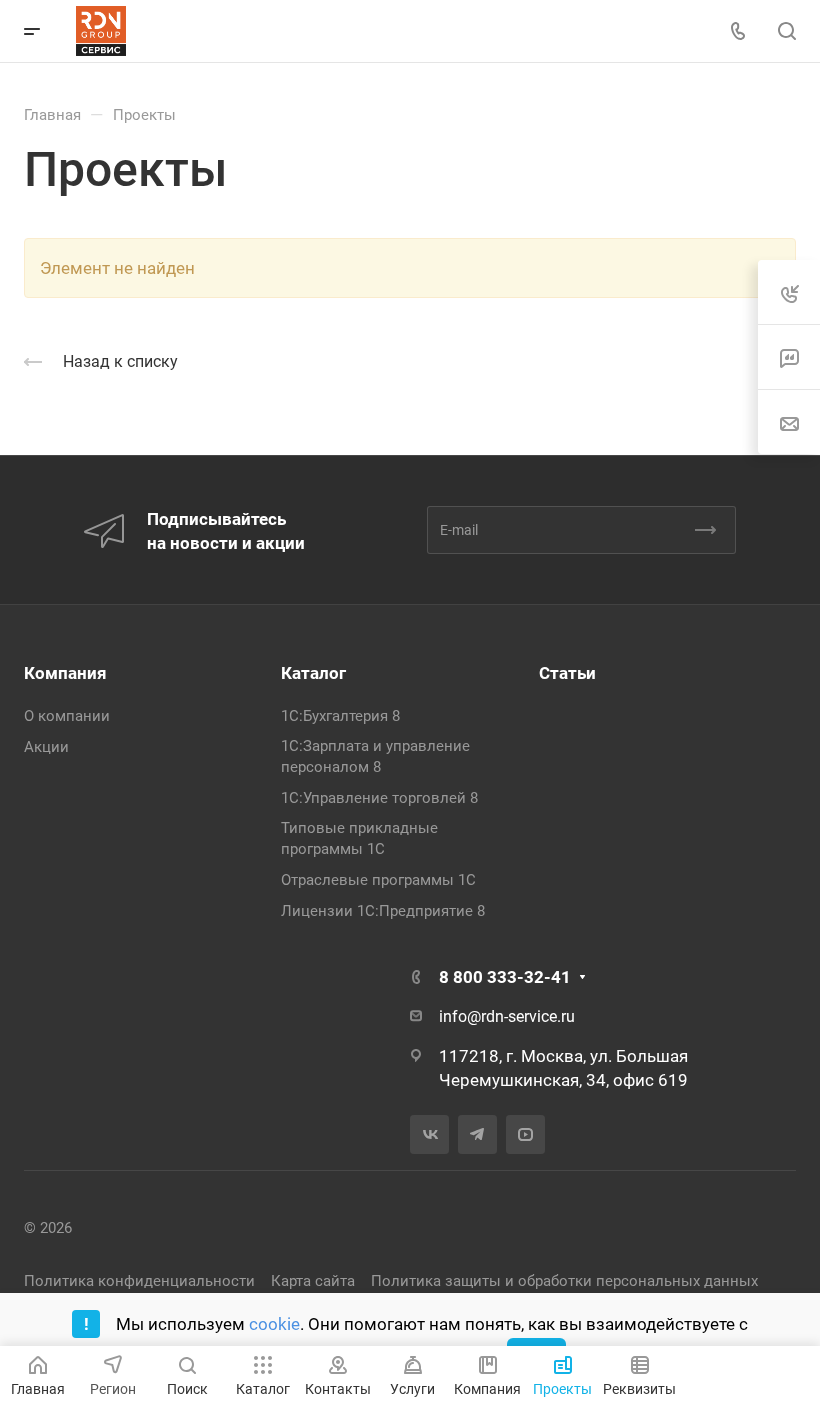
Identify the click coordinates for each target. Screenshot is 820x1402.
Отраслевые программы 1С (378, 880)
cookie (274, 1324)
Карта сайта (313, 1281)
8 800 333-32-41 (505, 977)
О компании (67, 716)
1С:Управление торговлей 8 (379, 798)
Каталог (313, 673)
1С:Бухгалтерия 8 (340, 716)
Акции (46, 747)
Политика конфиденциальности (139, 1281)
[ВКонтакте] (429, 1134)
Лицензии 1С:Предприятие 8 (383, 911)
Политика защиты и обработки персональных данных (564, 1281)
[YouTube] (525, 1134)
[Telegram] (477, 1134)
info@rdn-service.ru (507, 1016)
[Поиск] (786, 31)
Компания (65, 673)
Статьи (567, 673)
